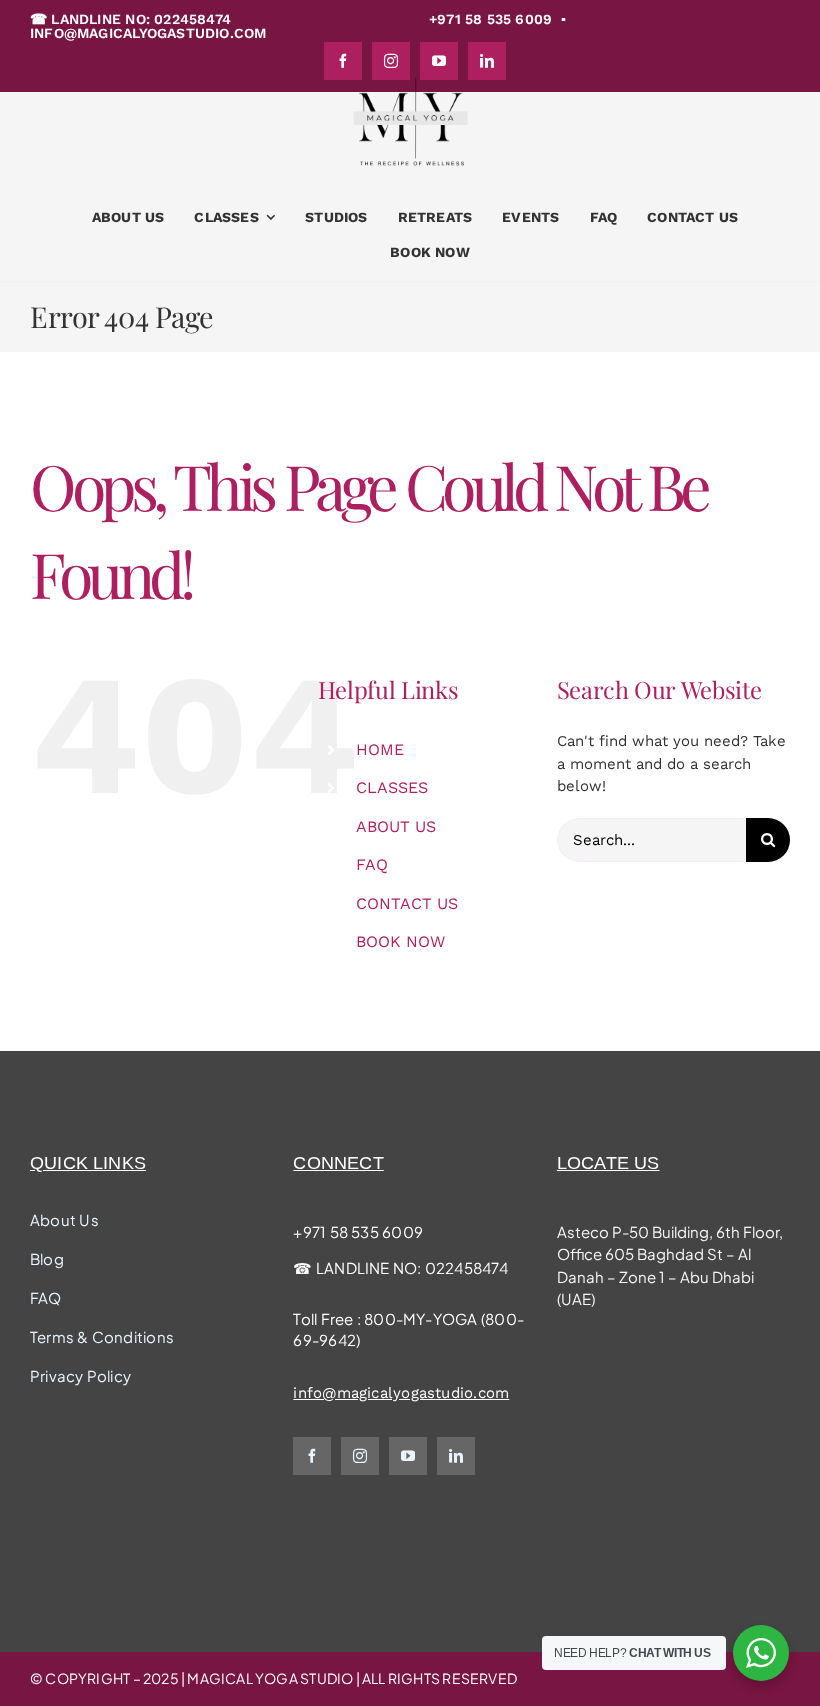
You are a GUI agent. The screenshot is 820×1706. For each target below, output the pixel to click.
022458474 (466, 1267)
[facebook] (312, 1456)
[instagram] (360, 1456)
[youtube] (408, 1456)
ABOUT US (396, 826)
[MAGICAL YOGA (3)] (410, 84)
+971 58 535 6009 (358, 1231)
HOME (380, 749)
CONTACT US (407, 903)
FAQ (372, 864)
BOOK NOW (400, 941)
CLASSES (392, 787)
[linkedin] (456, 1456)
